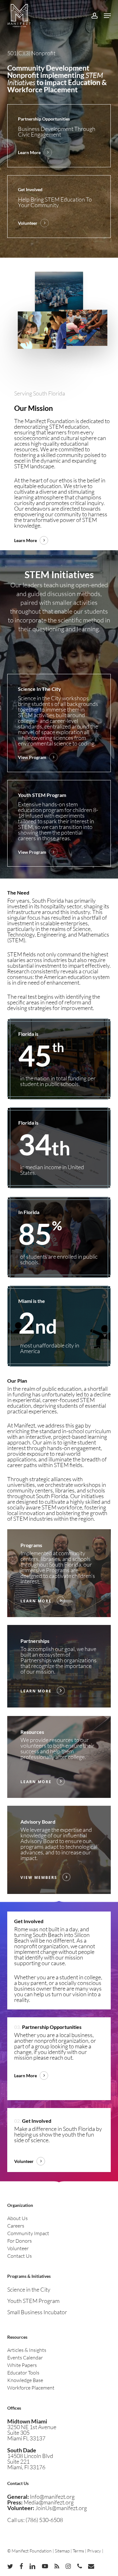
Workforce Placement (31, 2388)
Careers (16, 2226)
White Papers (22, 2365)
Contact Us (20, 2256)
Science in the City (29, 2289)
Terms (78, 2551)
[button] (107, 16)
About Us (17, 2218)
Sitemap (62, 2551)
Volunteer (18, 2248)
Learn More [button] (29, 152)
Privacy (94, 2551)
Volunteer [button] (28, 223)
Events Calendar (25, 2358)
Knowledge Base (25, 2380)
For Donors (20, 2241)
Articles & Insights (27, 2350)
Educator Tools (23, 2373)
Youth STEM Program (33, 2301)
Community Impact (28, 2233)
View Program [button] (32, 757)
